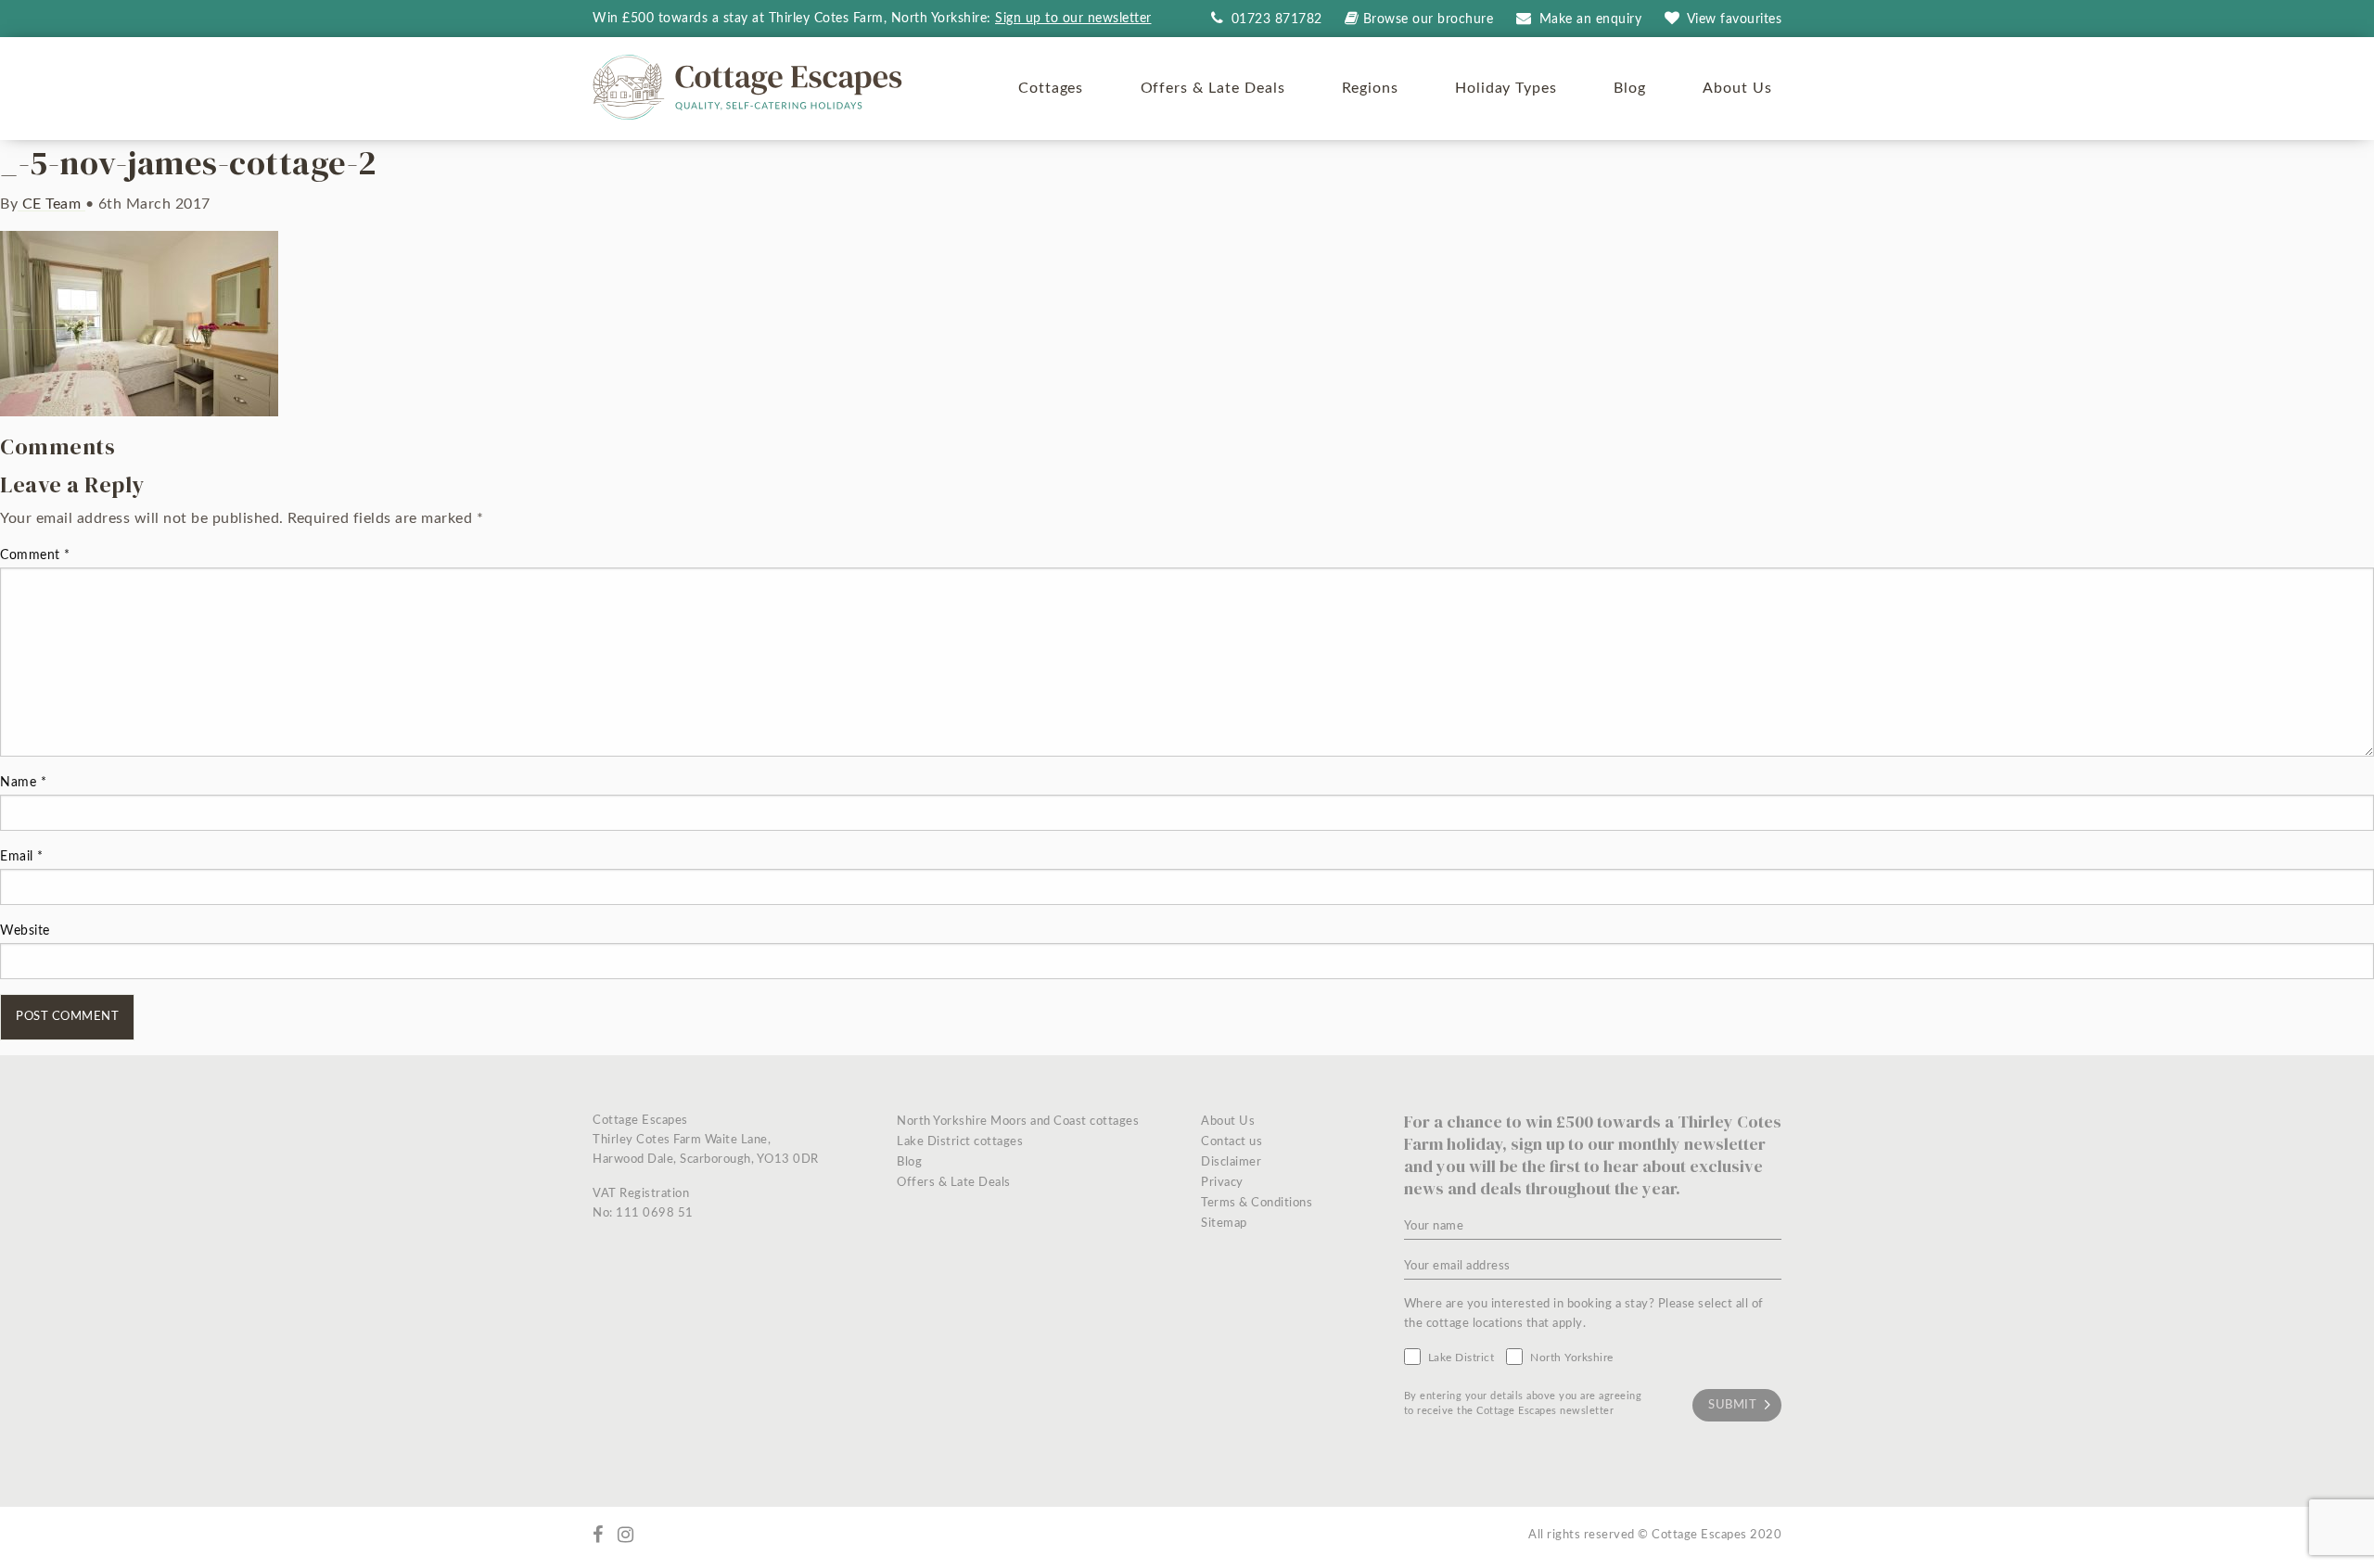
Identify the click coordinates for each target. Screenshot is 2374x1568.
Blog (1630, 88)
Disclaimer (1231, 1162)
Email (22, 857)
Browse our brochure (1428, 19)
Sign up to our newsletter (1073, 19)
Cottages (1051, 88)
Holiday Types (1506, 88)
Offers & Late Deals (1213, 88)
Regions (1370, 88)
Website (25, 931)
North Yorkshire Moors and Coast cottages (1018, 1122)
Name (23, 783)
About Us (1737, 88)
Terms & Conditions (1257, 1203)
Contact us (1232, 1142)
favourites (1735, 19)
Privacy (1222, 1183)
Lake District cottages (960, 1142)
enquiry (1591, 19)
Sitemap (1224, 1224)
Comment (35, 555)
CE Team (51, 204)
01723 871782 (1275, 19)
